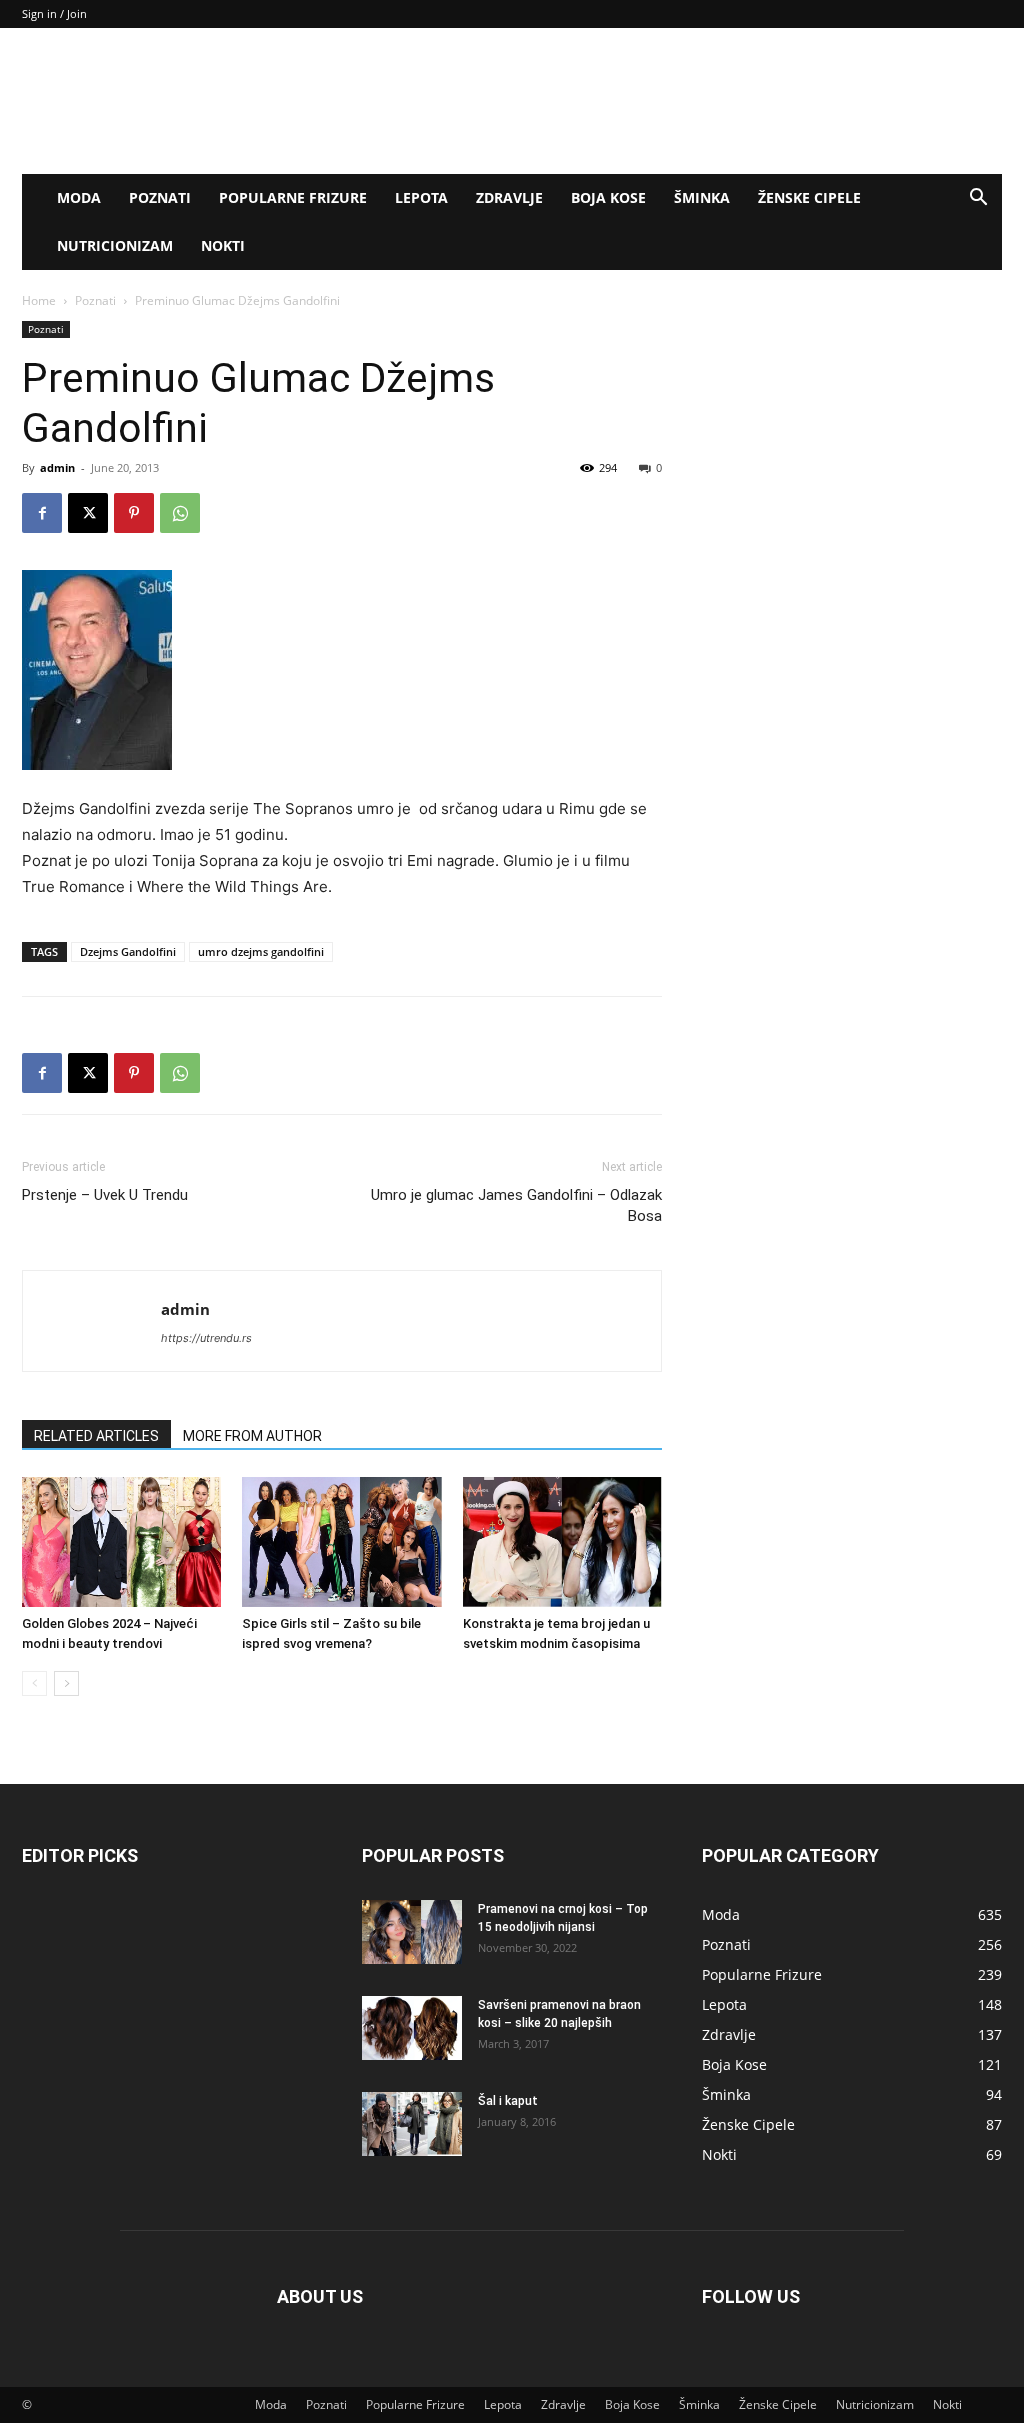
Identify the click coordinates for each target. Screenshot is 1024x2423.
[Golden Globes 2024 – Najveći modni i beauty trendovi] (121, 1541)
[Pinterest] (134, 513)
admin (57, 467)
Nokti (223, 245)
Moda (79, 197)
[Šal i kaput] (412, 2124)
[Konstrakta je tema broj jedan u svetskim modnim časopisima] (562, 1541)
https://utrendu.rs (206, 1338)
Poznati (160, 197)
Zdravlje (509, 197)
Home (39, 300)
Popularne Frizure (293, 197)
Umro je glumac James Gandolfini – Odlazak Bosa (516, 1205)
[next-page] (66, 1683)
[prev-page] (34, 1683)
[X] (88, 513)
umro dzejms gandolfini (261, 951)
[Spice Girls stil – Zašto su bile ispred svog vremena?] (341, 1541)
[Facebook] (42, 513)
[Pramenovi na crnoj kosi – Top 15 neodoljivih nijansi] (412, 1932)
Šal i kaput (508, 2101)
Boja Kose (608, 197)
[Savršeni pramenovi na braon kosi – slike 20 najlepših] (412, 2028)
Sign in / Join (54, 13)
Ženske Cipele (809, 197)
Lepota (421, 197)
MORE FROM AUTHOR (252, 1436)
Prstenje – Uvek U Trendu (105, 1195)
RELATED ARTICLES (96, 1436)
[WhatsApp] (180, 513)
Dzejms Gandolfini (128, 951)
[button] (978, 199)
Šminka (702, 197)
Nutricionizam (115, 245)
